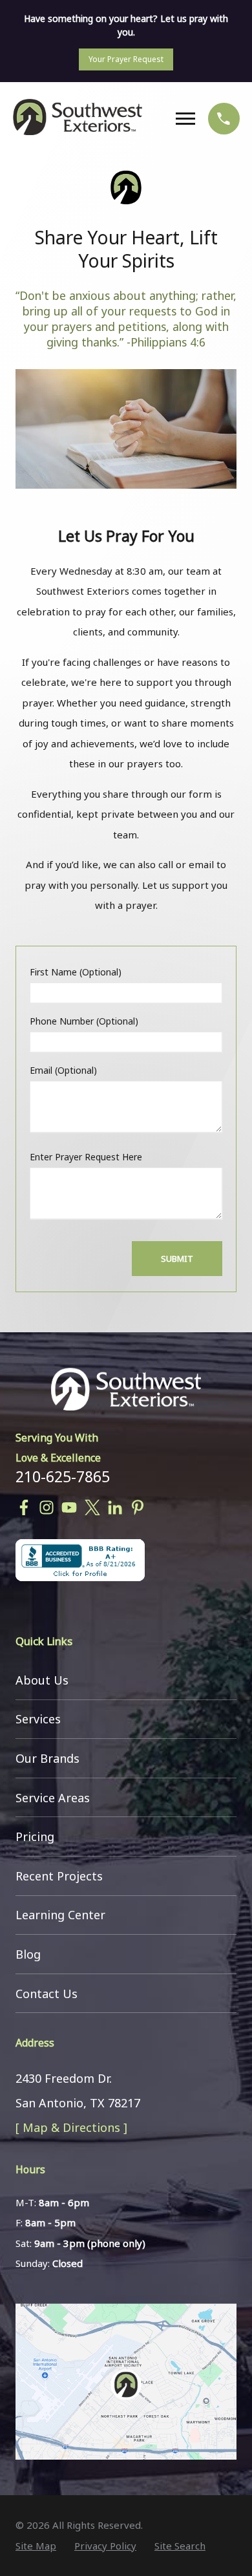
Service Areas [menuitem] (53, 1798)
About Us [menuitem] (42, 1680)
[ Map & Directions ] (71, 2127)
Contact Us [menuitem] (47, 1994)
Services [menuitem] (38, 1719)
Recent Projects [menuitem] (59, 1876)
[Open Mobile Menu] (189, 119)
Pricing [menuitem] (35, 1836)
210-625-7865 (63, 1476)
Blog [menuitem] (28, 1954)
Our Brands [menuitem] (47, 1758)
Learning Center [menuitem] (60, 1915)
